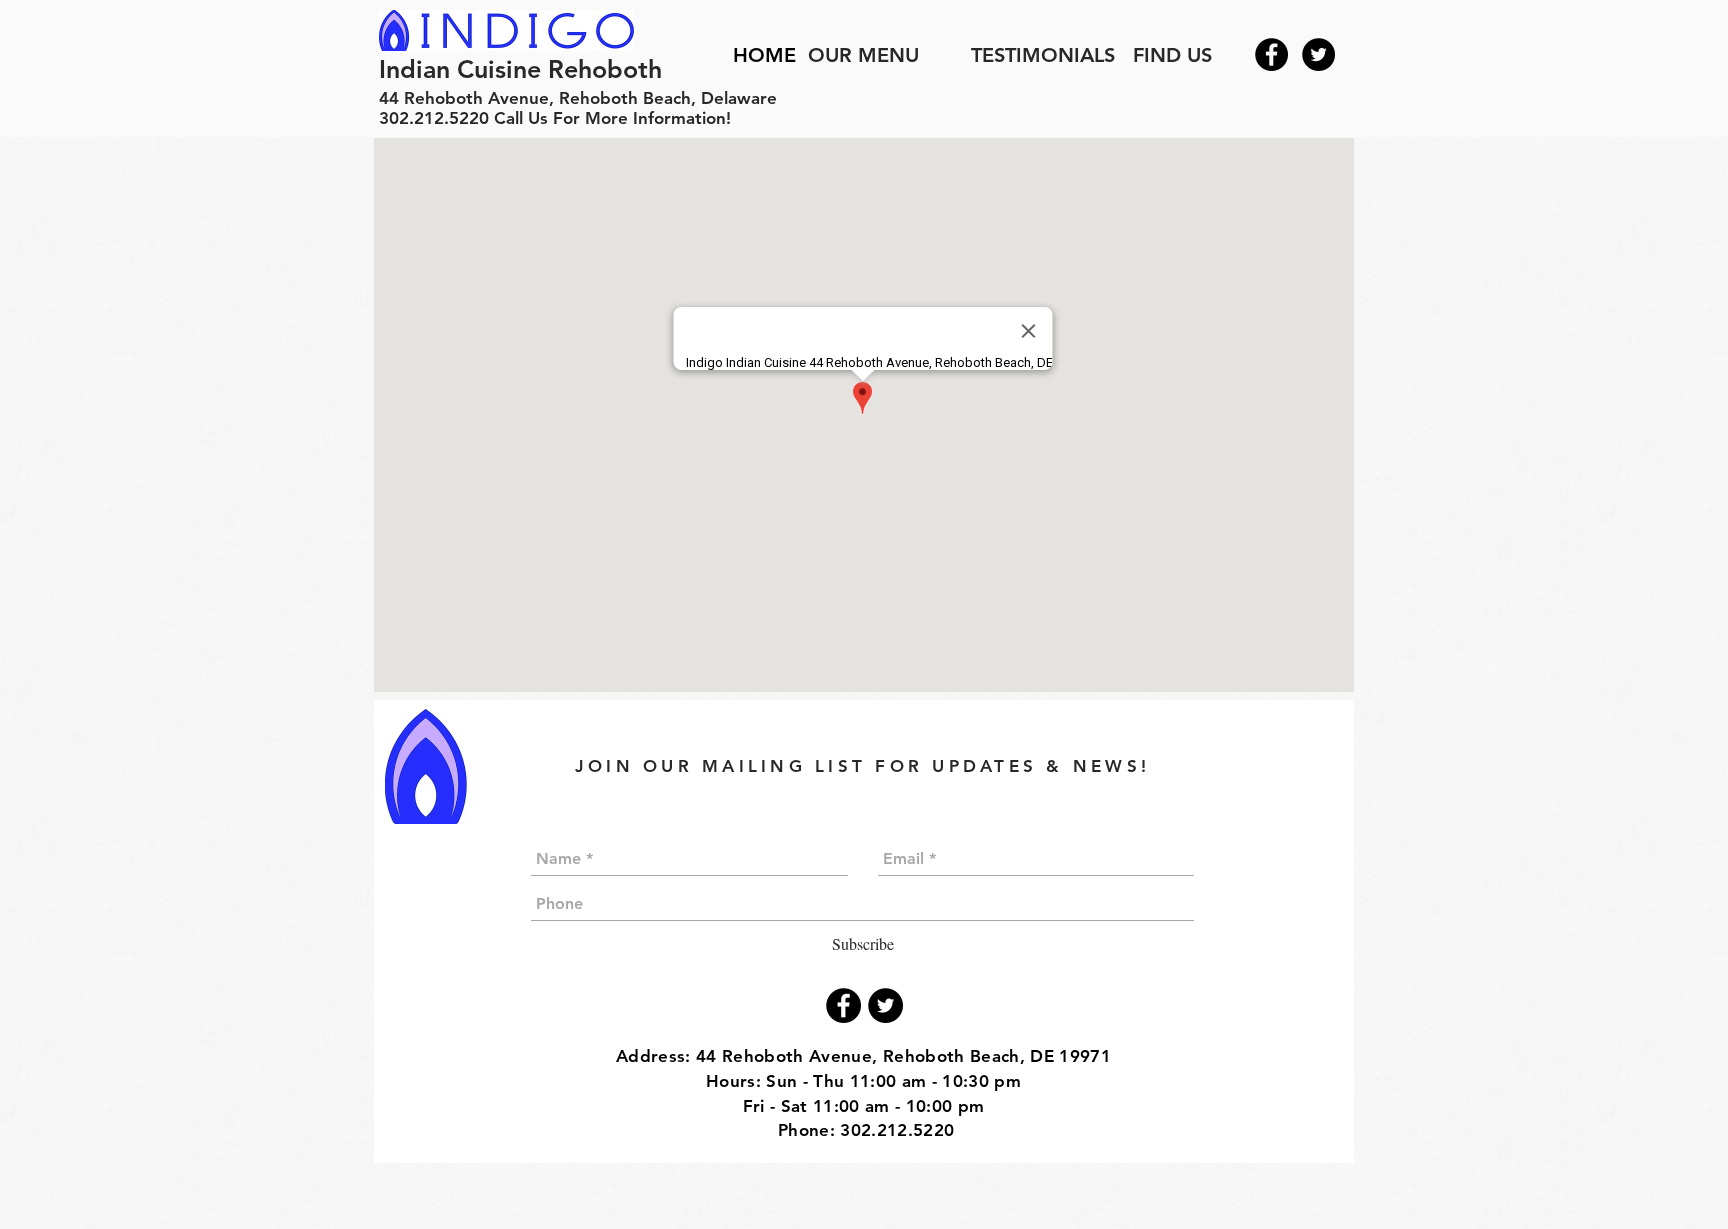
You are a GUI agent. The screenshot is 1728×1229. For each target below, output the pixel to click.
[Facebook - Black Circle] (1271, 54)
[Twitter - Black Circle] (1318, 54)
